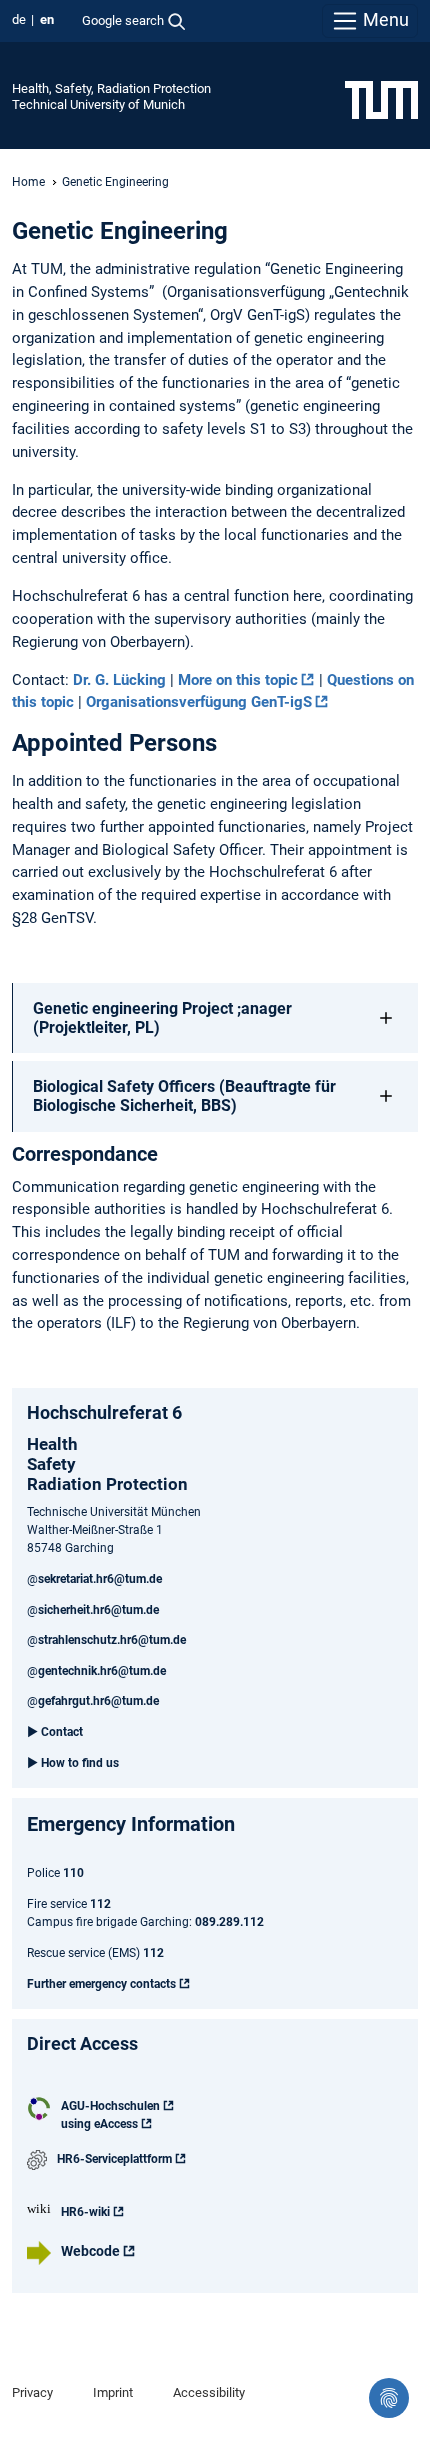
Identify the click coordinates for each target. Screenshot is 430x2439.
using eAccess (99, 2124)
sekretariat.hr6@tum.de (100, 1579)
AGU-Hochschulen (110, 2106)
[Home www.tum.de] (381, 99)
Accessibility (209, 2392)
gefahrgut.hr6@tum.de (98, 1701)
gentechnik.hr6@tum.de (102, 1671)
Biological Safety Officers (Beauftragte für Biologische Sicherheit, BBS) (184, 1096)
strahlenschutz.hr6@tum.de (112, 1640)
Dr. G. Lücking (119, 680)
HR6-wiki (85, 2212)
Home (28, 182)
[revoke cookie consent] (389, 2398)
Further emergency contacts (101, 1984)
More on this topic (238, 680)
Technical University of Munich (98, 104)
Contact (62, 1732)
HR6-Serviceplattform (114, 2159)
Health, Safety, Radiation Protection (111, 88)
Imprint (113, 2392)
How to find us (80, 1763)
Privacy (32, 2392)
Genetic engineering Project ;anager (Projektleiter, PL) (162, 1018)
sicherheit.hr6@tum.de (98, 1610)
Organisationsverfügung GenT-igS (199, 702)
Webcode (90, 2251)
